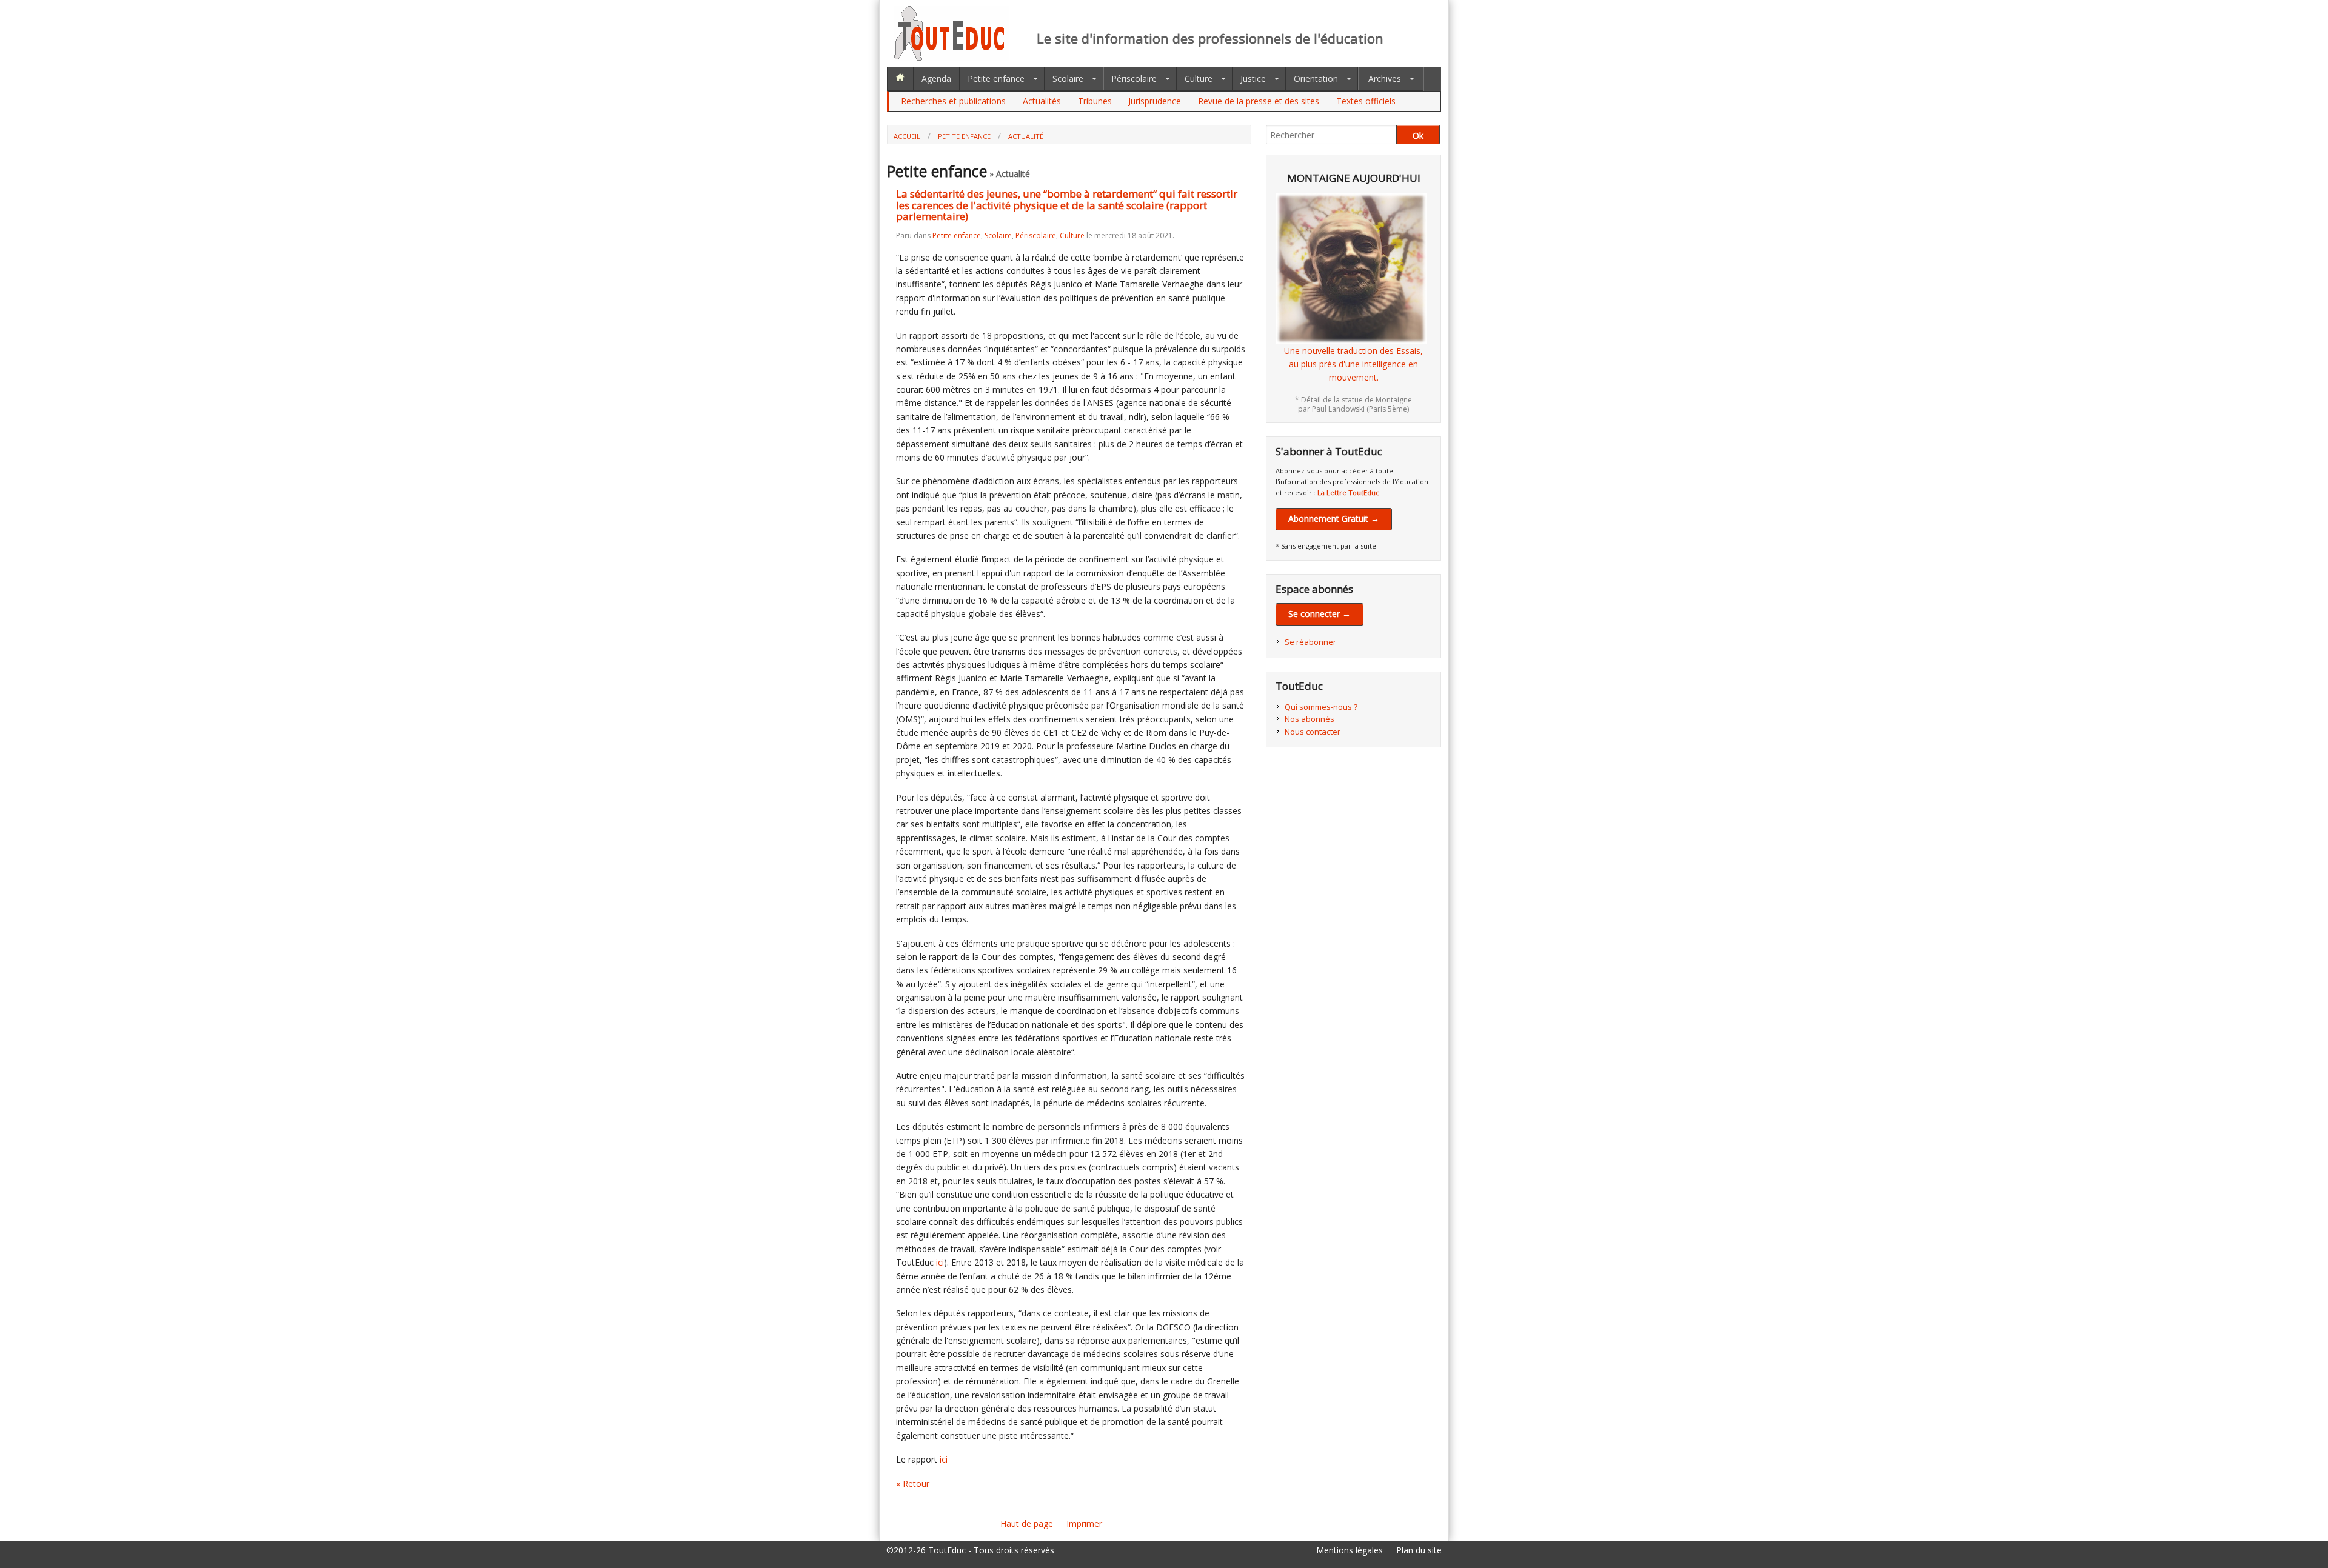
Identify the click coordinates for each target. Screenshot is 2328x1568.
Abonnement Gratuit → (1334, 519)
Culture (1199, 78)
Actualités (1042, 101)
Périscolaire (1134, 78)
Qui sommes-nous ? (1321, 707)
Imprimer (1084, 1523)
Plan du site (1419, 1550)
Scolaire (1068, 78)
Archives (1385, 78)
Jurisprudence (1155, 101)
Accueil (907, 136)
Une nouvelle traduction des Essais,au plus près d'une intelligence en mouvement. (1353, 364)
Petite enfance (996, 78)
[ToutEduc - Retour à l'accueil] (952, 57)
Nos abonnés (1309, 719)
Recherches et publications (953, 101)
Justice (1253, 78)
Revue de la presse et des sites (1259, 101)
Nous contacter (1313, 732)
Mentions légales (1350, 1550)
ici (940, 1262)
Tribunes (1095, 101)
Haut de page (1027, 1523)
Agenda (936, 78)
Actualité (1026, 136)
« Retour (913, 1483)
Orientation (1316, 78)
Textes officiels (1366, 101)
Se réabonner (1310, 642)
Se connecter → (1320, 614)
